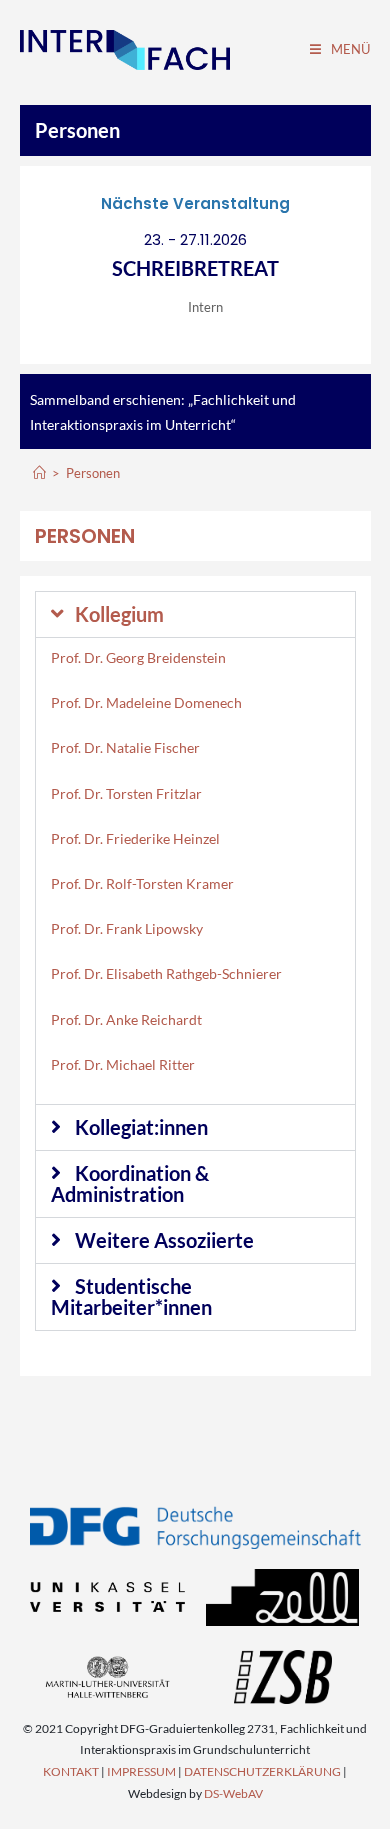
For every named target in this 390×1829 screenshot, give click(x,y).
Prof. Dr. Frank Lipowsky (127, 928)
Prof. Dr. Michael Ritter (123, 1064)
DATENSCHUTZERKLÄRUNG (262, 1771)
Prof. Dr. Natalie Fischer (125, 747)
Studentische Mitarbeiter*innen (131, 1296)
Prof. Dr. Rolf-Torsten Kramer (142, 883)
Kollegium (119, 614)
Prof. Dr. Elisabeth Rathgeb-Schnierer (166, 973)
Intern (205, 307)
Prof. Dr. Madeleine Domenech (146, 702)
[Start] (39, 473)
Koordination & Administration (130, 1183)
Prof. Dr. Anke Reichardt (126, 1019)
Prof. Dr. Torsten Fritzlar (126, 793)
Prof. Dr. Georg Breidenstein (138, 657)
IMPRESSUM (141, 1771)
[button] (195, 614)
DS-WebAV (233, 1793)
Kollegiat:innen (141, 1127)
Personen (77, 130)
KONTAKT (71, 1771)
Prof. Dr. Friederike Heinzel (135, 838)
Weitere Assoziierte (164, 1240)
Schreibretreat (195, 268)
